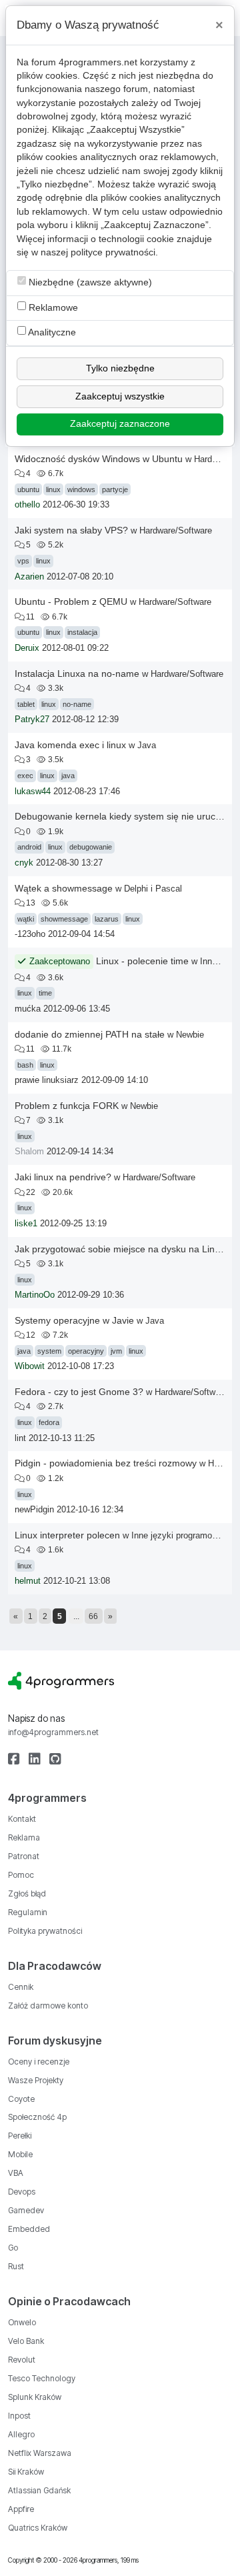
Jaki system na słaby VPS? (71, 530)
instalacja (82, 632)
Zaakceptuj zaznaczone (120, 424)
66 (93, 1616)
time (45, 993)
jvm (116, 1351)
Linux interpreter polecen (67, 1535)
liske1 (26, 1224)
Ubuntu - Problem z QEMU (71, 601)
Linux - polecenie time (142, 961)
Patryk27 (32, 720)
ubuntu (28, 489)
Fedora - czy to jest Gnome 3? (79, 1392)
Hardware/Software (176, 530)
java (68, 776)
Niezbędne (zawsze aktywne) (89, 282)
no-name (77, 704)
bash (25, 1065)
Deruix (27, 648)
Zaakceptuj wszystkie (120, 396)
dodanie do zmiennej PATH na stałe (90, 1034)
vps (23, 561)
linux (53, 489)
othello (27, 505)
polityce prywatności (113, 252)
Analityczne (51, 332)
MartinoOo (35, 1295)
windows (81, 489)
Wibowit (30, 1366)
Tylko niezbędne (120, 368)
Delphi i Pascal (153, 889)
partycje (115, 489)
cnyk (24, 863)
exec (25, 776)
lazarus (107, 919)
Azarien (29, 577)
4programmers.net (98, 62)
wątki (26, 919)
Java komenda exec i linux (70, 745)
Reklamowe (52, 308)
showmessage (64, 919)
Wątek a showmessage (64, 888)
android (29, 847)
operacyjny (86, 1351)
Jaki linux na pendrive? (63, 1177)
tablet (26, 704)
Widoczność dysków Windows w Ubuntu (99, 459)
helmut (28, 1581)
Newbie (190, 1035)
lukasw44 (33, 792)
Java (147, 745)
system (49, 1351)
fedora (49, 1422)
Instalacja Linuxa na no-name (77, 674)
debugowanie (91, 847)
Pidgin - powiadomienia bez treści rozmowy (106, 1463)
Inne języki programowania (183, 1535)
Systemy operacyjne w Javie (74, 1320)
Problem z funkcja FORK (67, 1106)
